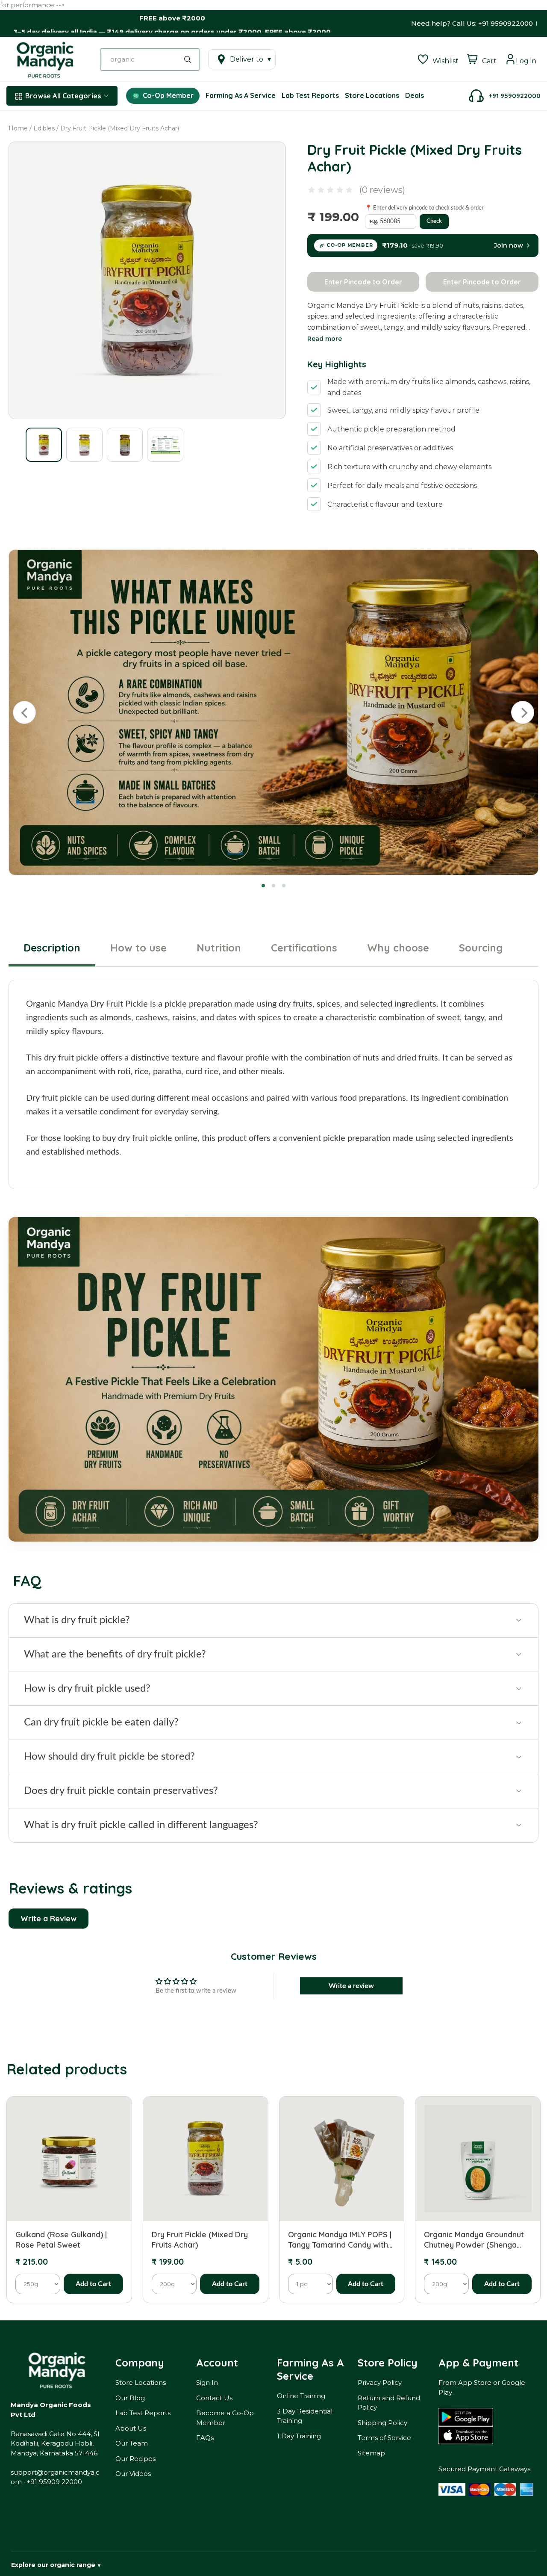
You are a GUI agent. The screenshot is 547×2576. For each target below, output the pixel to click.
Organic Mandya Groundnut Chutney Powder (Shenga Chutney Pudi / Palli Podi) (474, 2240)
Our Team (132, 2443)
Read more (325, 339)
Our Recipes (135, 2459)
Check (434, 221)
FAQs (205, 2438)
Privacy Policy (380, 2383)
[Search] (189, 59)
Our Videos (133, 2474)
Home (18, 128)
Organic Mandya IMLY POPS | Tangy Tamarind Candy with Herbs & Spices (340, 2240)
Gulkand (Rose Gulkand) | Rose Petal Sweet (61, 2239)
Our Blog (130, 2398)
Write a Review (49, 1919)
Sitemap (371, 2453)
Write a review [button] (351, 1986)
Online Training (301, 2396)
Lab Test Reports (143, 2413)
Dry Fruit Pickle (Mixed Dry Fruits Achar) (200, 2239)
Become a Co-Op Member (225, 2418)
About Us (131, 2428)
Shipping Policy (382, 2423)
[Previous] (24, 712)
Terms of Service (384, 2438)
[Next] (523, 712)
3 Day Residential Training (305, 2416)
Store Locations (141, 2383)
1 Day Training (299, 2436)
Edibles (44, 128)
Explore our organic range (56, 2565)
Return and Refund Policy (389, 2403)
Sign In (207, 2383)
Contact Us (214, 2398)
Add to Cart (93, 2284)
